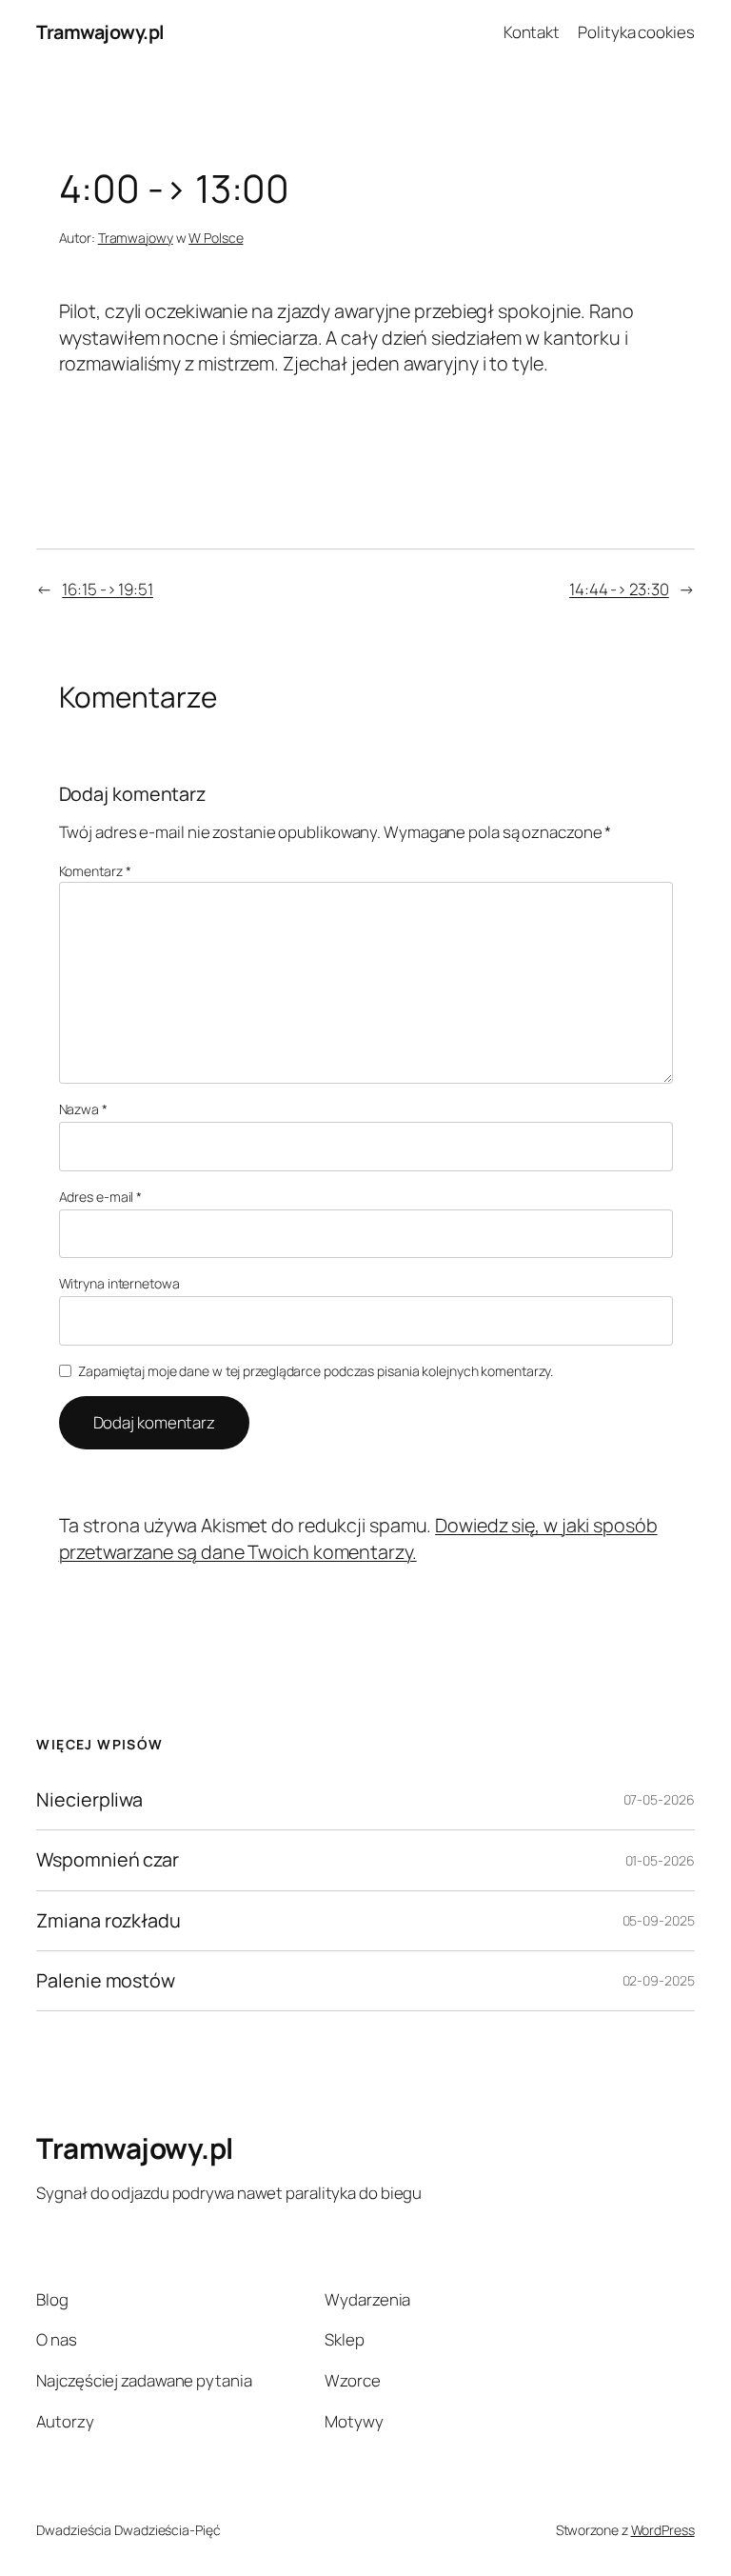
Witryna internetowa (119, 1283)
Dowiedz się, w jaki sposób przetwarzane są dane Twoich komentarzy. (358, 1538)
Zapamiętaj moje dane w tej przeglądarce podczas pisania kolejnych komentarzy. (316, 1371)
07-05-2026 (659, 1799)
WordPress (663, 2530)
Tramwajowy (136, 238)
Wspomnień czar (108, 1860)
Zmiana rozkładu (109, 1921)
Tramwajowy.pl (100, 32)
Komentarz (95, 871)
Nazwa (83, 1109)
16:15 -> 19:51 (108, 589)
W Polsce (216, 238)
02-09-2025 (659, 1980)
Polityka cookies (636, 32)
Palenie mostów (106, 1981)
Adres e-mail (101, 1197)
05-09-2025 (659, 1920)
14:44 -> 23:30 (619, 589)
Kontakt (532, 32)
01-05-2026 (660, 1860)
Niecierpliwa (89, 1800)
